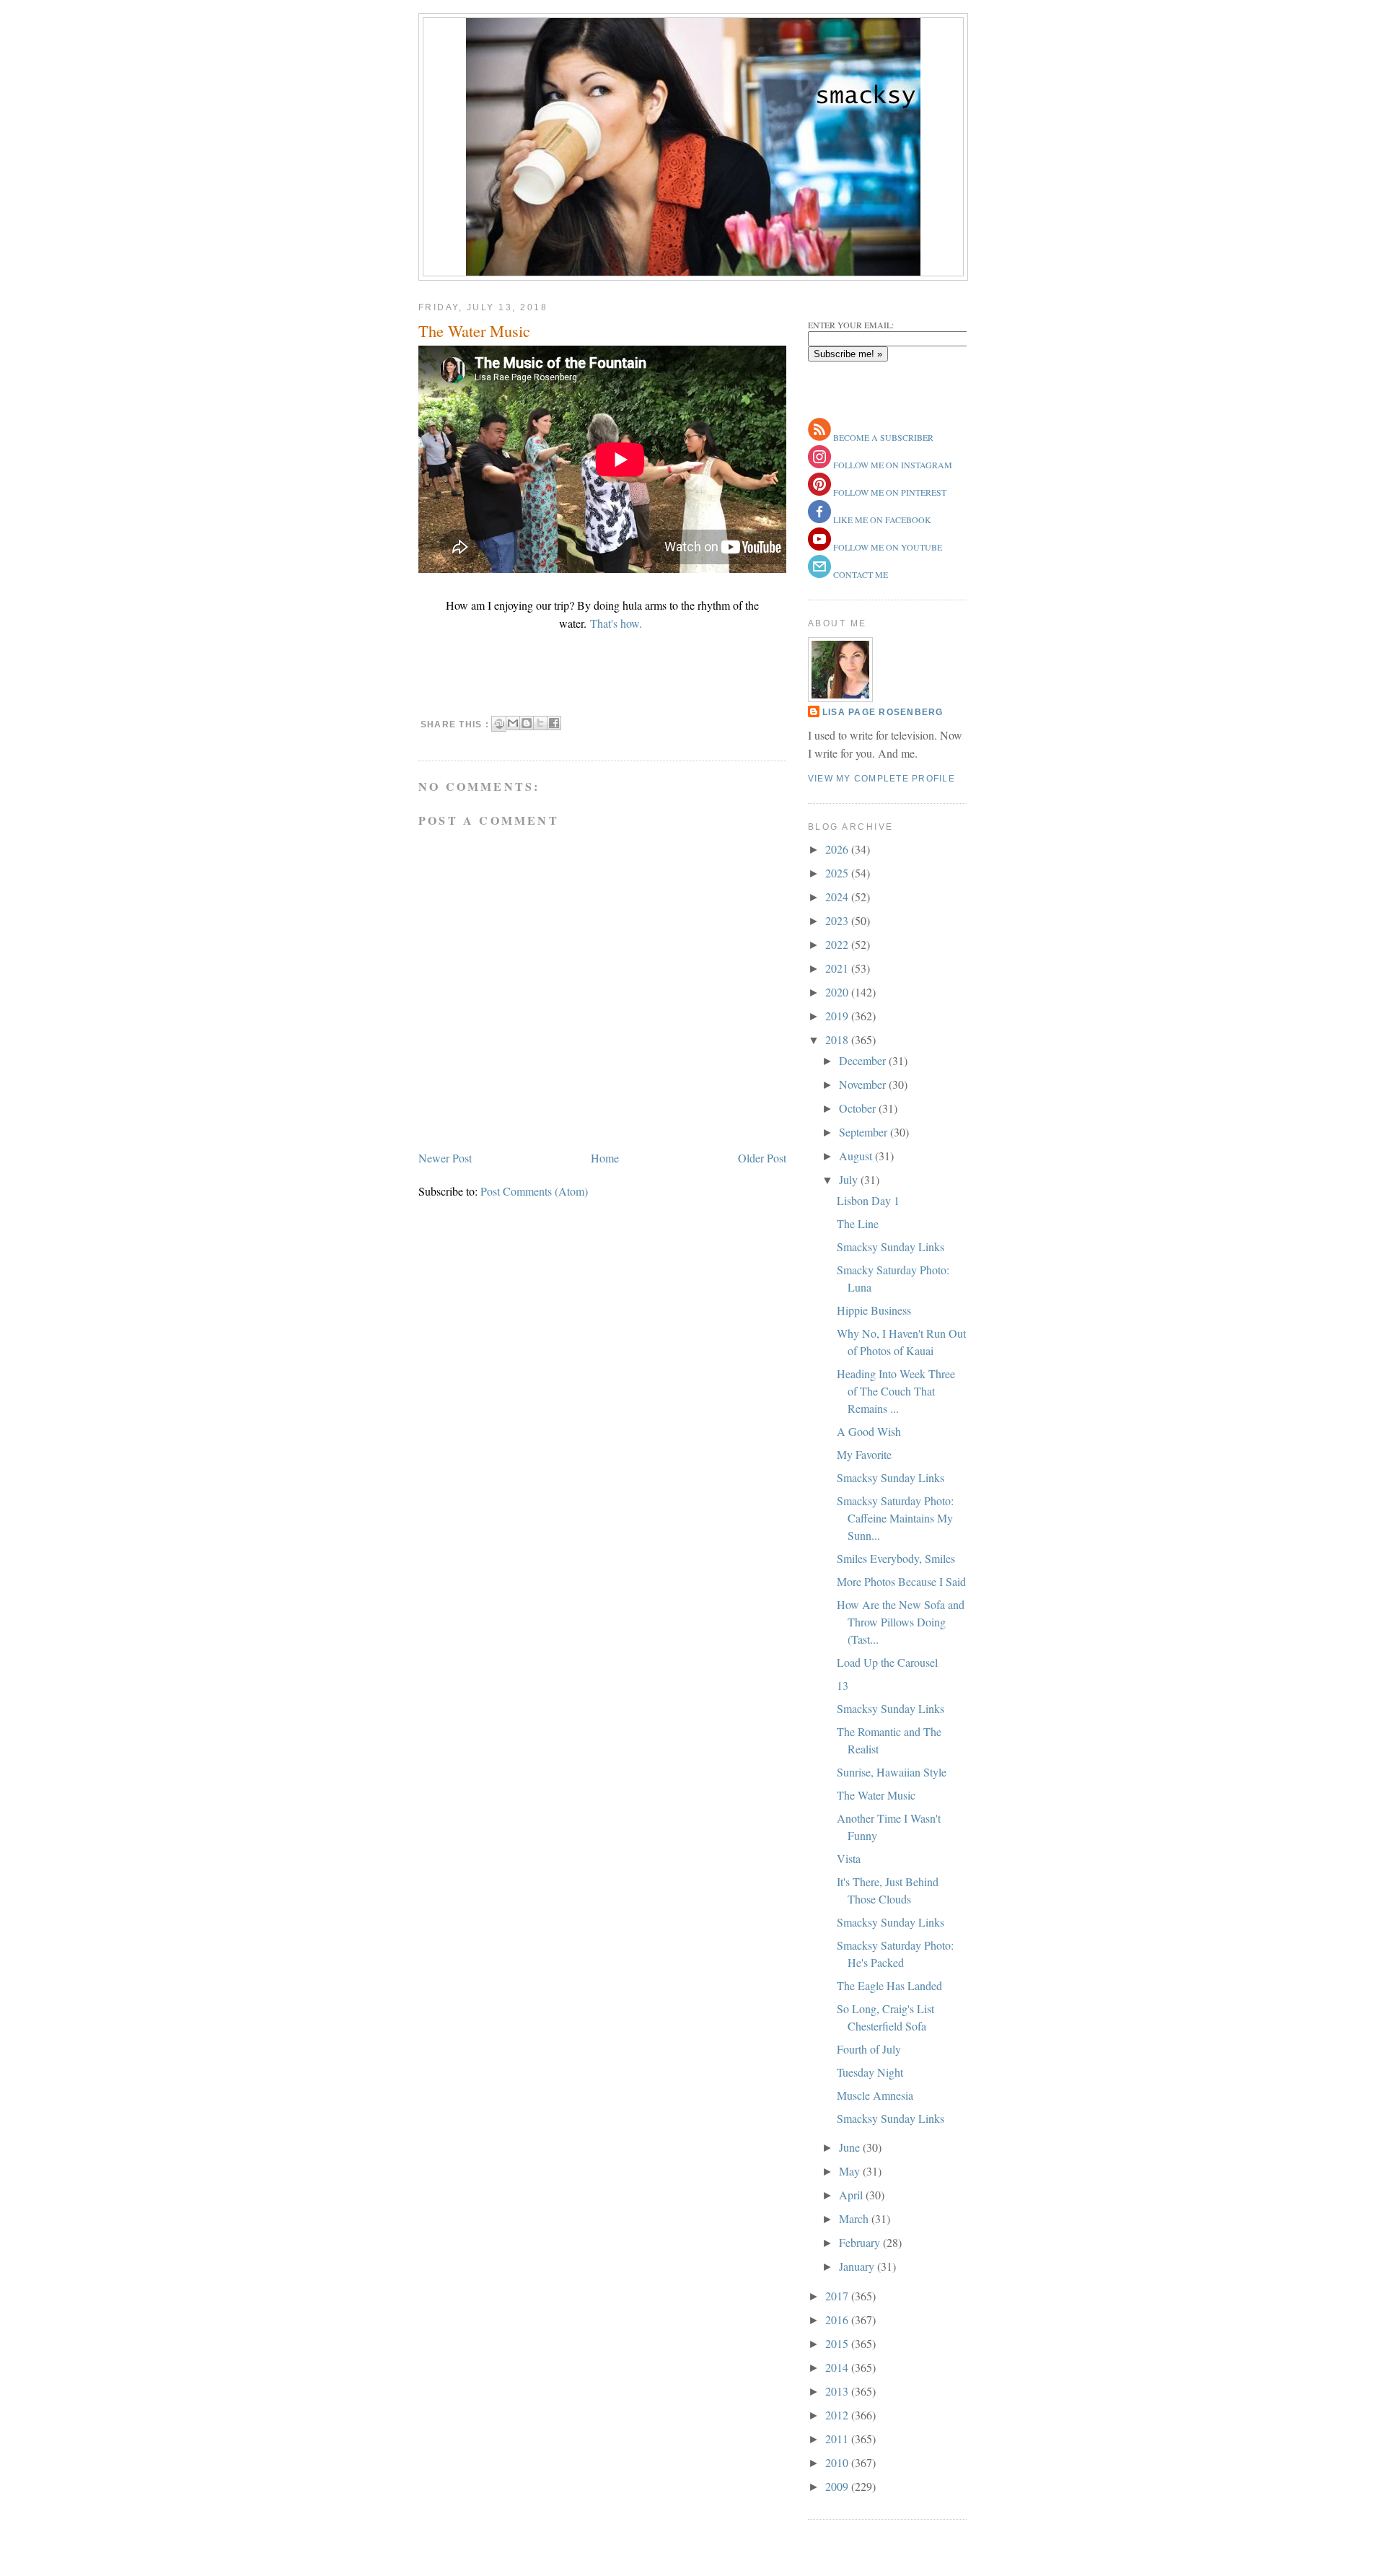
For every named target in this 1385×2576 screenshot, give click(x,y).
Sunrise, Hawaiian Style (892, 1772)
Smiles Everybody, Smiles (896, 1558)
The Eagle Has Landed (889, 1985)
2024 (838, 897)
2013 (838, 2391)
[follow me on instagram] (819, 465)
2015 (838, 2343)
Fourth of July (869, 2049)
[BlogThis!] (527, 723)
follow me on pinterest (889, 492)
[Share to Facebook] (554, 723)
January (858, 2266)
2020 (838, 992)
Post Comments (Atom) (534, 1191)
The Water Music (474, 330)
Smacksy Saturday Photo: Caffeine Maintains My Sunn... (895, 1518)
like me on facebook (881, 520)
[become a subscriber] (819, 437)
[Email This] (513, 723)
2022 (838, 944)
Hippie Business (874, 1310)
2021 (838, 968)
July (850, 1179)
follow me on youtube (887, 547)
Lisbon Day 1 (868, 1200)
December (864, 1060)
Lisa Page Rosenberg (883, 712)
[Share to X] (540, 723)
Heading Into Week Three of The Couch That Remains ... (896, 1391)
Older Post (762, 1158)
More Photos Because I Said (901, 1581)
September (865, 1132)
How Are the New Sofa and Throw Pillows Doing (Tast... (901, 1622)
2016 (838, 2319)
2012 (838, 2415)
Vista (849, 1858)
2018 (838, 1039)
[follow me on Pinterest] (819, 492)
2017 (838, 2296)
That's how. (618, 623)
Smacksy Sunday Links (891, 1247)
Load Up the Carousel (887, 1662)
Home (605, 1158)
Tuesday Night (870, 2072)
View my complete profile (881, 779)
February (861, 2242)
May (851, 2171)
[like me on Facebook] (819, 520)
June (851, 2147)
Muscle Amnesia (875, 2095)
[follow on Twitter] (819, 547)
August (857, 1156)
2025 (838, 873)
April (852, 2195)
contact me (859, 574)
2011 (838, 2439)
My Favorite (864, 1454)
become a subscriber (882, 437)
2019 (838, 1016)
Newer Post (445, 1158)
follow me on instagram (892, 465)
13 (843, 1685)
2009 (838, 2486)
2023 (838, 920)
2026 (838, 849)
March (855, 2218)
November (864, 1084)
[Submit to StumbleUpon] (499, 724)
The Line (858, 1223)
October (859, 1108)
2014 (838, 2367)
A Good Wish (869, 1431)
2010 (838, 2462)
